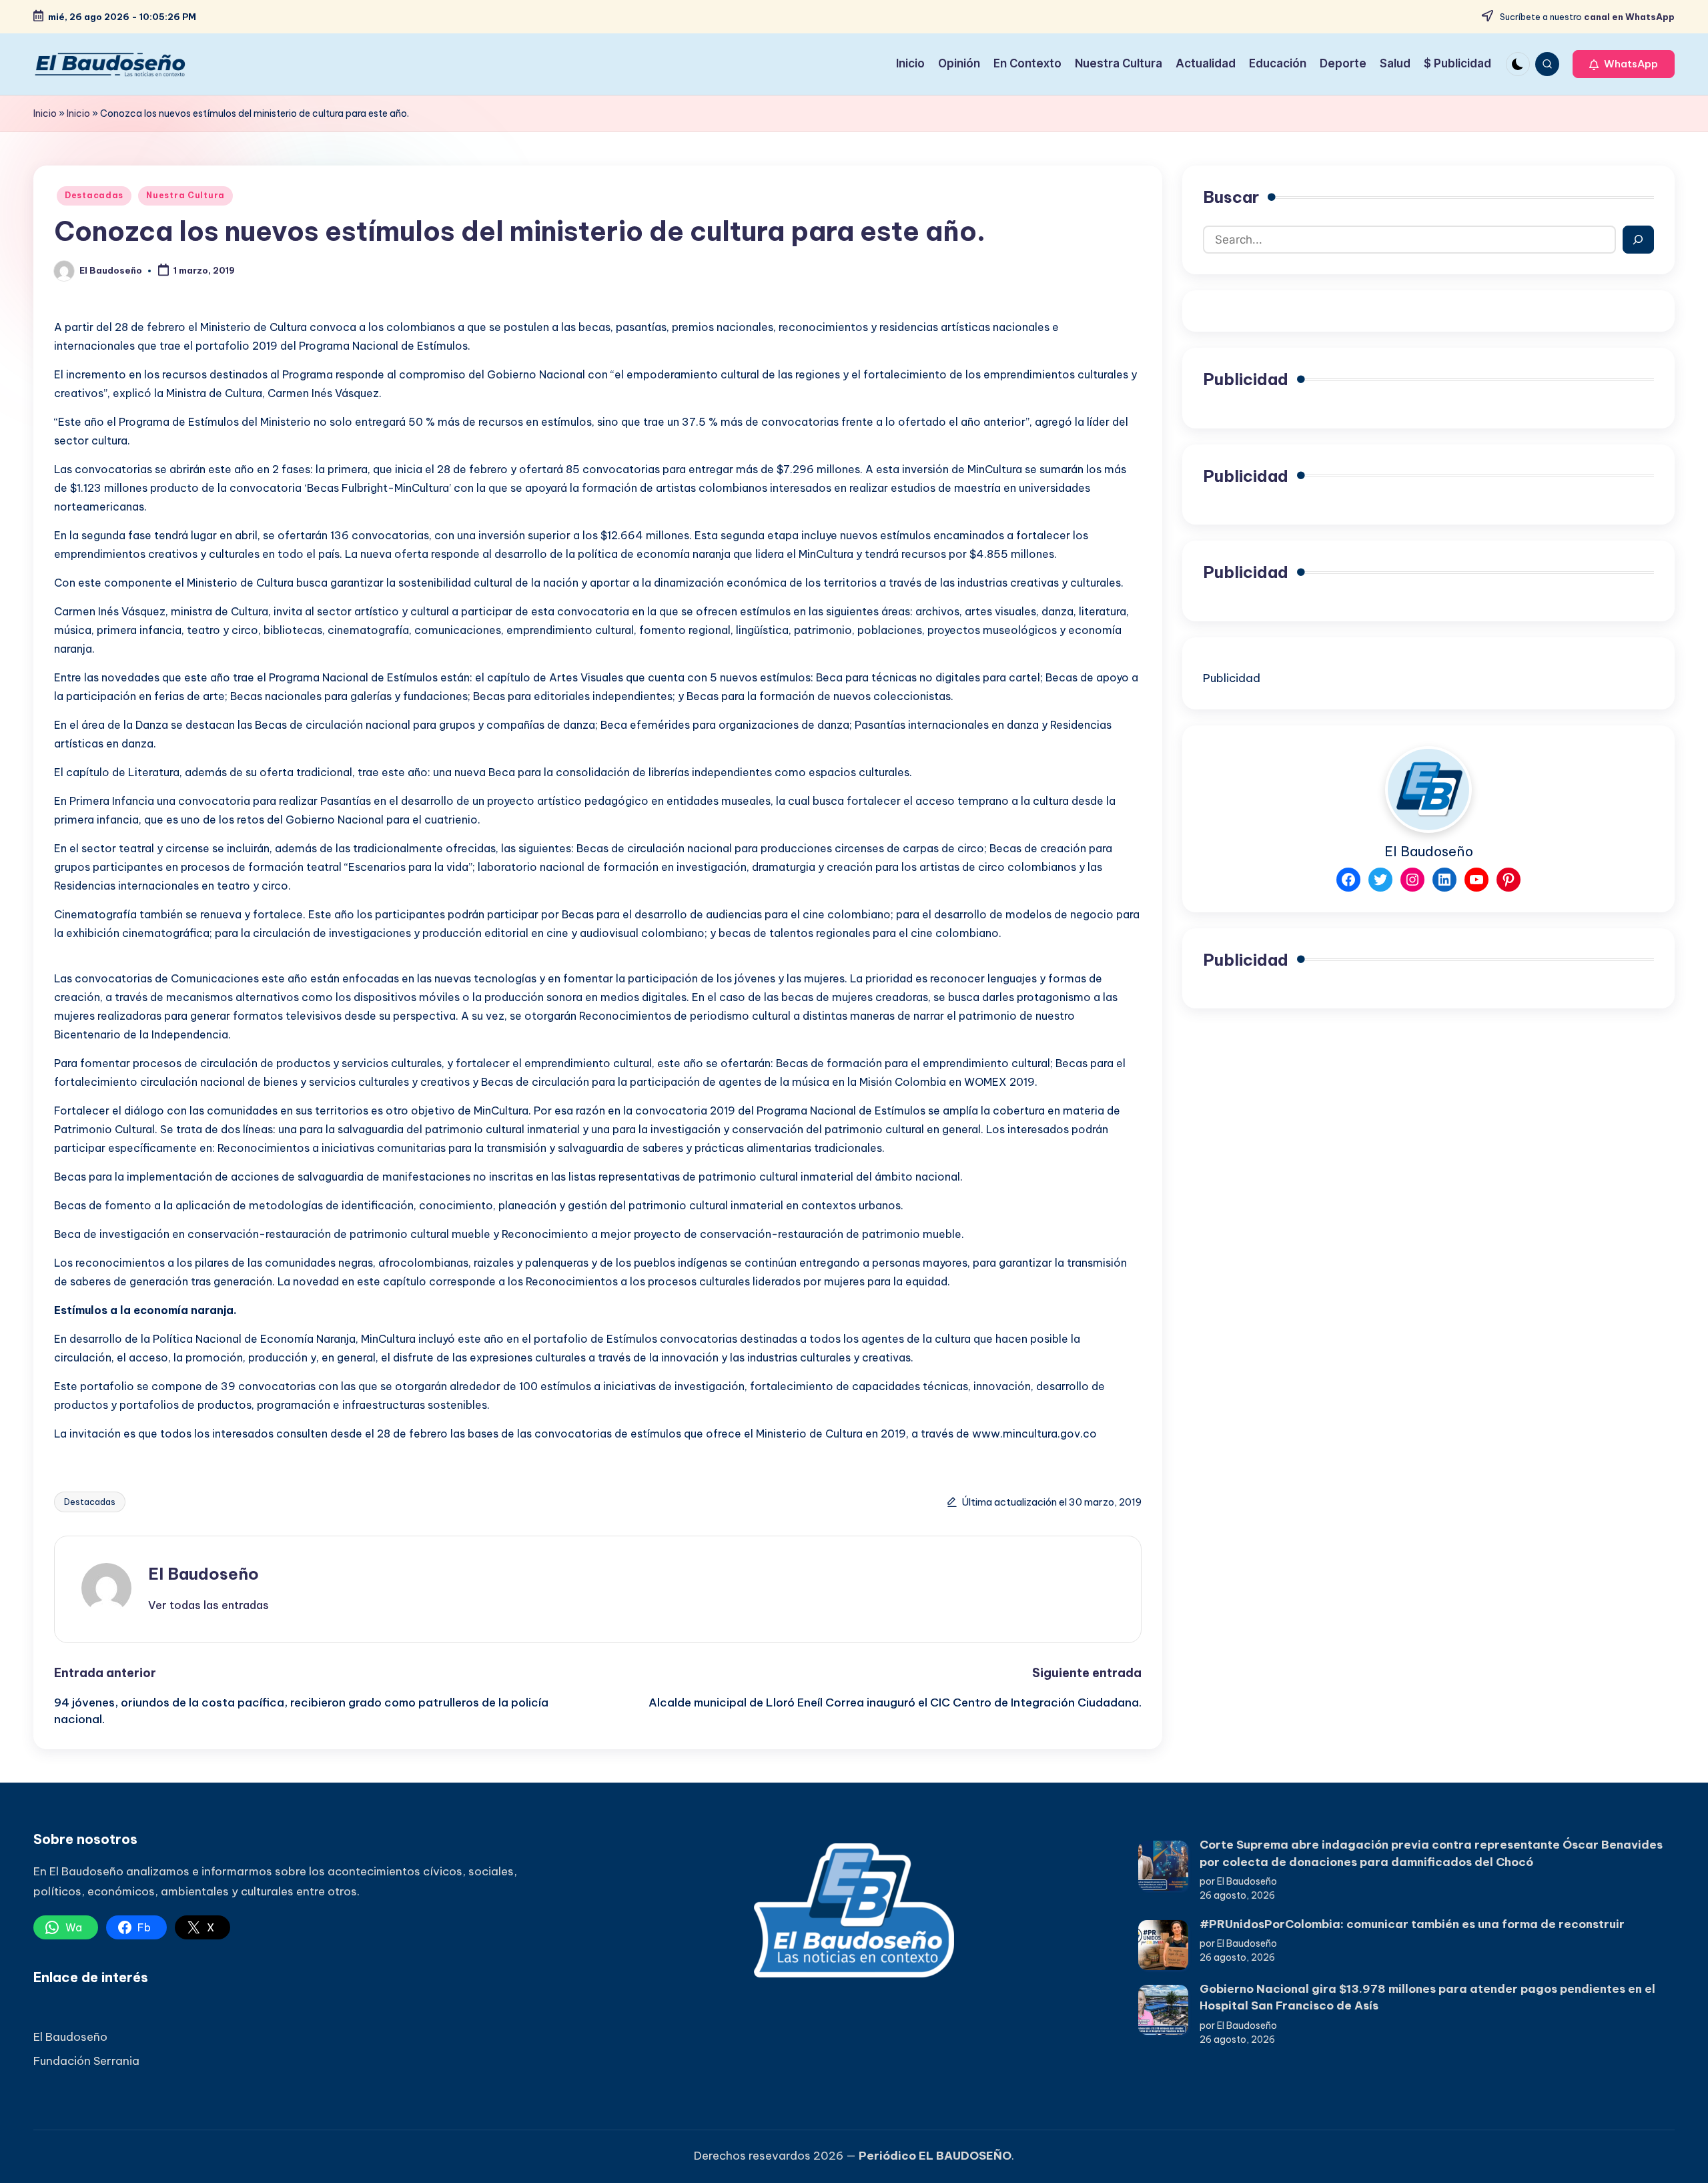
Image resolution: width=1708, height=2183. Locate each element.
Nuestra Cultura (185, 195)
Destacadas (94, 195)
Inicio (45, 113)
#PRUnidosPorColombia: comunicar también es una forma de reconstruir (1412, 1924)
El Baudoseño (203, 1574)
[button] (1624, 64)
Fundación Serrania (86, 2061)
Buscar (1231, 197)
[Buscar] (1638, 240)
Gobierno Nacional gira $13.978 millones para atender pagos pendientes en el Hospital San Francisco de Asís (1427, 1997)
